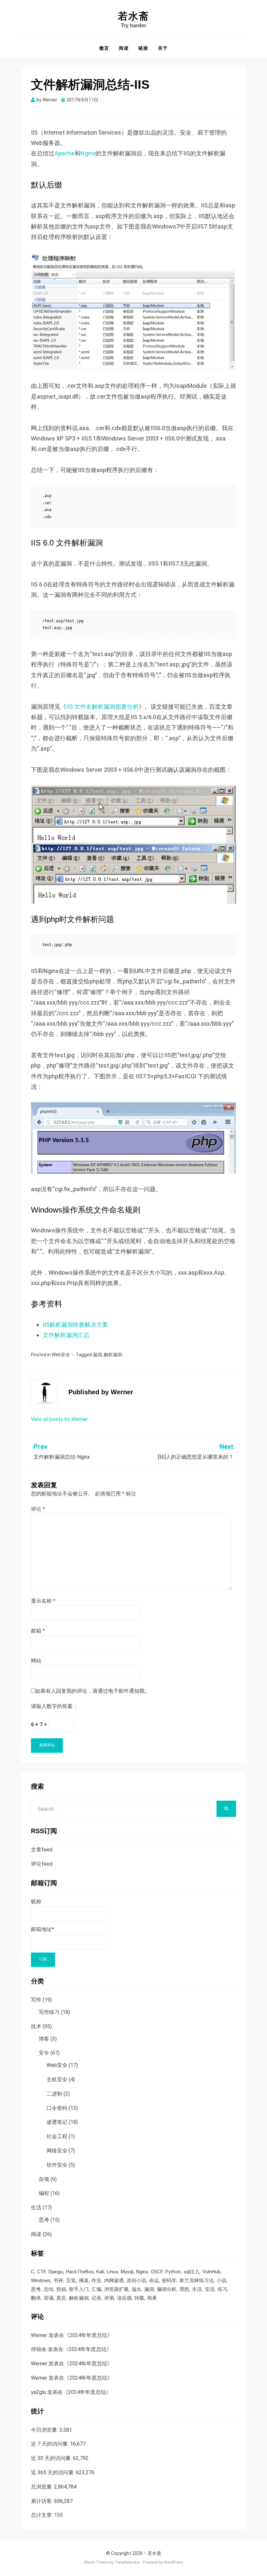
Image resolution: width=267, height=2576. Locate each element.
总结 (49, 2289)
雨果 (152, 2298)
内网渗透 (114, 2280)
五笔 (71, 2280)
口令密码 (57, 2108)
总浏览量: (42, 2487)
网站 (36, 1661)
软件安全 (57, 2165)
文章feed (42, 1850)
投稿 (61, 2289)
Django (56, 2272)
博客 (44, 2039)
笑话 (210, 2289)
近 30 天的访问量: (52, 2458)
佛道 (84, 2280)
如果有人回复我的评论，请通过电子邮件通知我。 (92, 1691)
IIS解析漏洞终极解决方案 (75, 1325)
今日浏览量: (45, 2430)
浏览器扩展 (116, 2289)
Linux (112, 2272)
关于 (163, 48)
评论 (38, 1509)
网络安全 (57, 2151)
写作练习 (49, 2012)
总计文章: (42, 2515)
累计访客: (42, 2501)
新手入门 (79, 2289)
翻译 (36, 2298)
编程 (44, 2193)
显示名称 (43, 1601)
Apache (64, 153)
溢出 (136, 2289)
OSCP (157, 2272)
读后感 (124, 2298)
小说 (221, 2280)
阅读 (124, 48)
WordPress (174, 2562)
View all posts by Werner (59, 1419)
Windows (41, 2280)
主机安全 (57, 2079)
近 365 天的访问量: (53, 2472)
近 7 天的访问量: (50, 2444)
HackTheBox (80, 2272)
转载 (139, 2298)
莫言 (61, 2298)
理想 (184, 2289)
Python (173, 2272)
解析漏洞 (113, 1355)
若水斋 (133, 16)
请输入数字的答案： (54, 1706)
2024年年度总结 (88, 2335)
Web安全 (61, 1355)
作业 (96, 2280)
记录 (96, 2298)
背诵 (49, 2298)
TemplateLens (127, 2562)
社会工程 (57, 2136)
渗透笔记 (57, 2122)
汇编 (96, 2289)
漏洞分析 (167, 2289)
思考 (44, 2220)
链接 (143, 48)
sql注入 (192, 2272)
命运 (154, 2280)
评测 (109, 2298)
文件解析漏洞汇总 (66, 1335)
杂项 (44, 2179)
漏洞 (97, 1355)
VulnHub (211, 2272)
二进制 (54, 2094)
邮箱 (38, 1631)
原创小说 (136, 2280)
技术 (36, 2026)
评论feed (42, 1864)
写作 (36, 2000)
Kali (100, 2272)
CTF (41, 2272)
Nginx (88, 153)
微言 (104, 48)
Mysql (127, 2272)
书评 (58, 2280)
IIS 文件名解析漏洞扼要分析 (102, 707)
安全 (44, 2053)
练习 (222, 2289)
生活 (36, 2208)
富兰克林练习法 (197, 2280)
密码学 (169, 2280)
